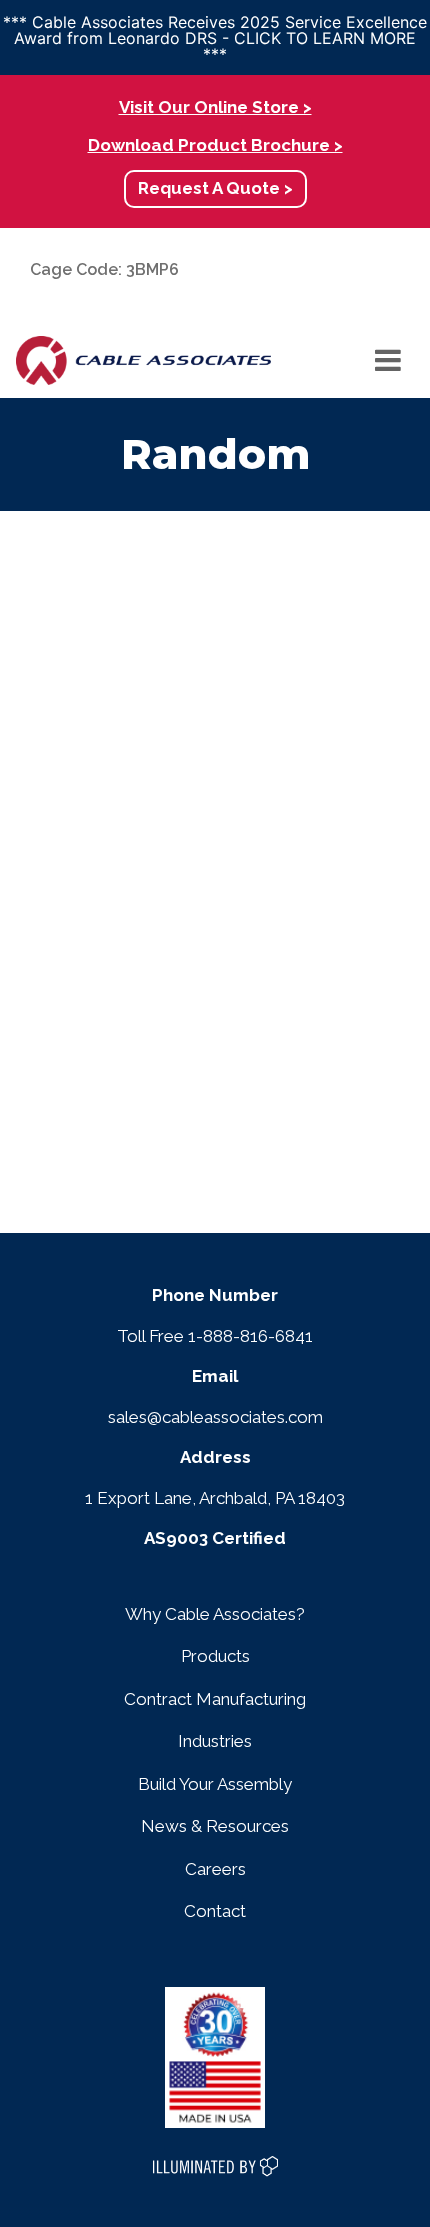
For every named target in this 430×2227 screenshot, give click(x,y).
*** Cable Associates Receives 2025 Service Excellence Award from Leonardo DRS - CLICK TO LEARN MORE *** (215, 38)
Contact (215, 1911)
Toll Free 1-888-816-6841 (215, 1336)
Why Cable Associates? (215, 1614)
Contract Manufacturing (215, 1699)
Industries (215, 1741)
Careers (215, 1869)
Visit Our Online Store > (215, 107)
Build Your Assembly (215, 1784)
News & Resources (215, 1826)
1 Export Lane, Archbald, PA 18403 (215, 1498)
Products (215, 1656)
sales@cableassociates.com (215, 1417)
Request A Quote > (215, 188)
